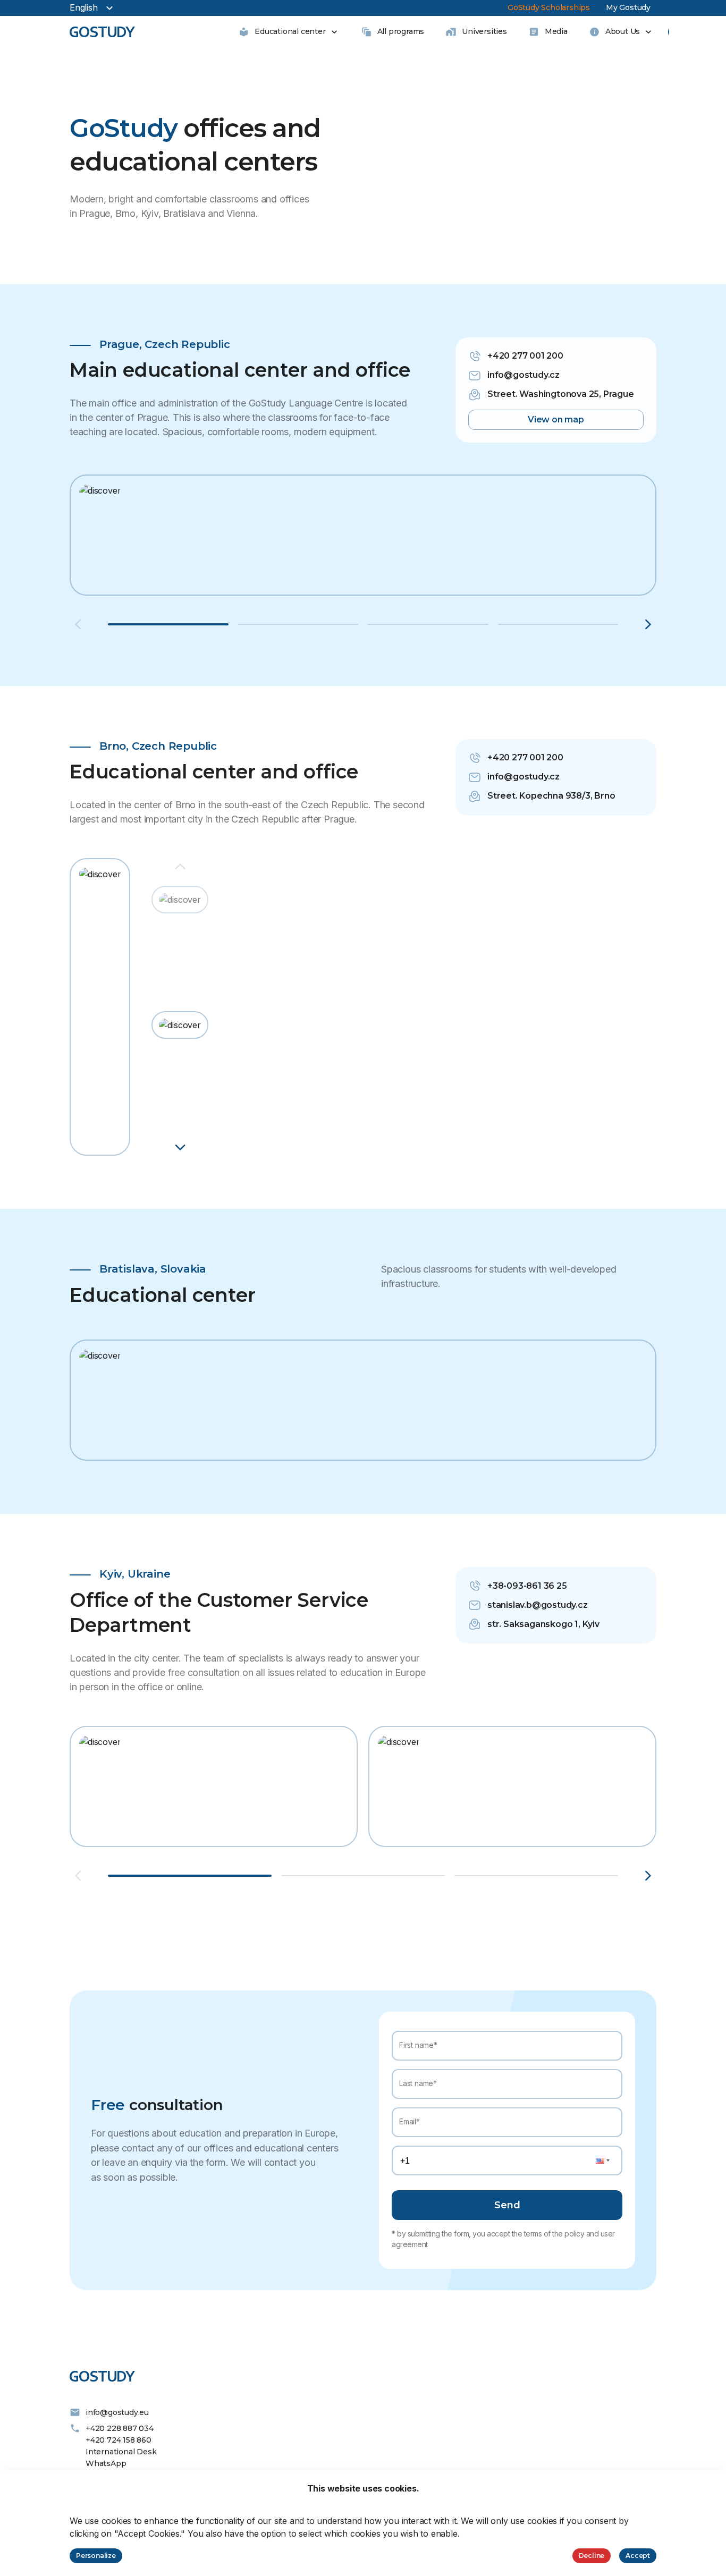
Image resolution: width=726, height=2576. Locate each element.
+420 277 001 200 (525, 356)
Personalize (96, 2556)
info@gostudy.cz (524, 375)
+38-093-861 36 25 (527, 1586)
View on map (556, 420)
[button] (180, 903)
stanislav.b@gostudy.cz (538, 1605)
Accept (638, 2556)
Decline (592, 2556)
